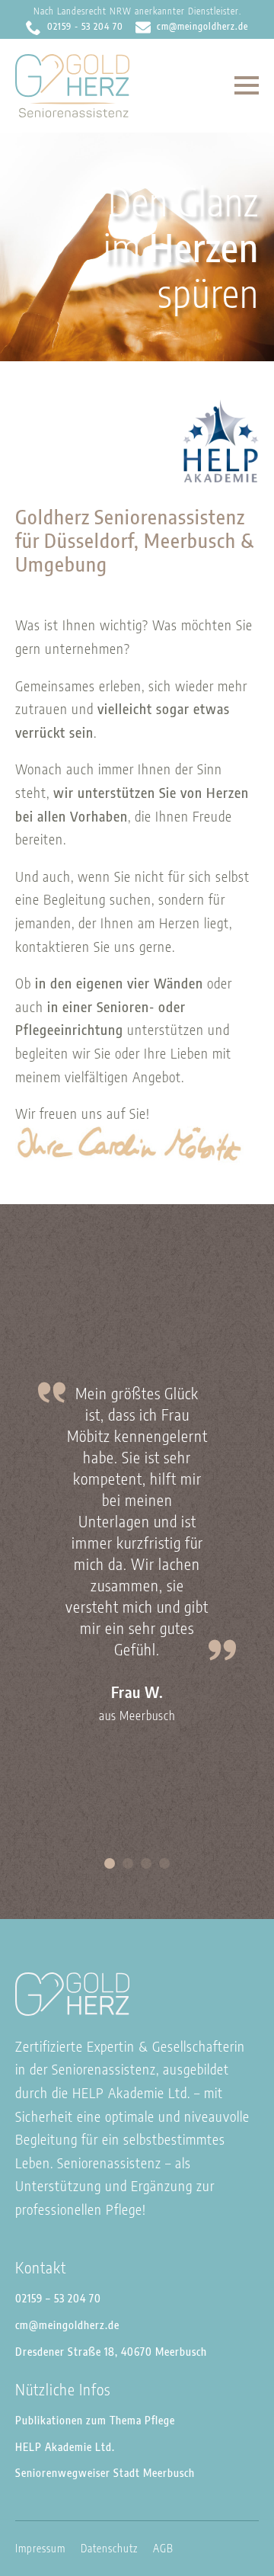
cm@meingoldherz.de (67, 2325)
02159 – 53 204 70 (58, 2298)
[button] (110, 1863)
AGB (163, 2548)
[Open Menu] (247, 85)
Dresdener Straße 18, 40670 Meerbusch (111, 2352)
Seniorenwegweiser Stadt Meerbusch (105, 2473)
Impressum (40, 2548)
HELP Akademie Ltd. (65, 2447)
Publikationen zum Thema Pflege (95, 2420)
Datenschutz (109, 2548)
